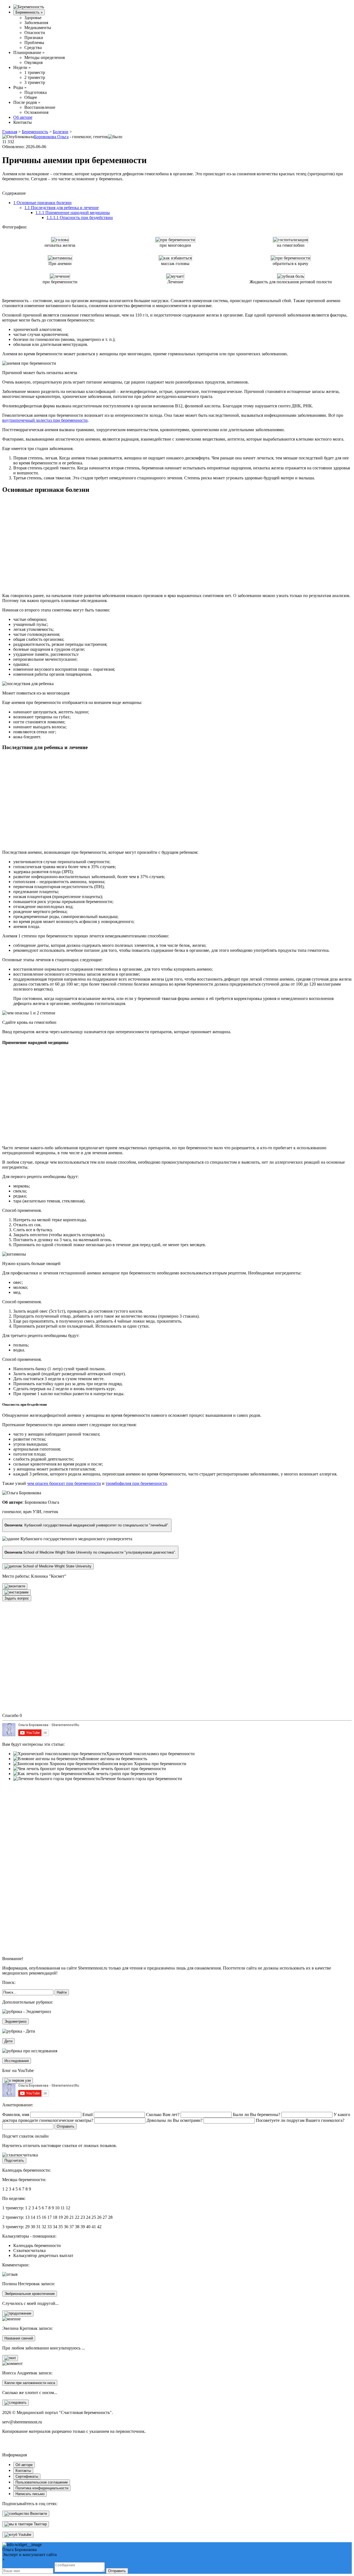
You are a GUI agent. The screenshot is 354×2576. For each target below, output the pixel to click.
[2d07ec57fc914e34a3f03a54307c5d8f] (10, 2358)
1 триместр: (13, 2208)
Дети (8, 2041)
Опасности (35, 33)
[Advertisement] (87, 541)
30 (33, 2227)
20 (66, 2217)
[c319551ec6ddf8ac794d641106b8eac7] (18, 2081)
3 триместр (35, 82)
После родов (27, 102)
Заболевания (36, 23)
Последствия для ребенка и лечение (62, 208)
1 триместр (35, 72)
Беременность (29, 12)
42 (99, 2227)
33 (50, 2227)
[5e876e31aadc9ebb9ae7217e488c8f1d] (18, 2313)
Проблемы (34, 43)
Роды (20, 87)
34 (55, 2227)
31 (38, 2227)
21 (72, 2217)
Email (88, 2114)
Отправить (117, 2571)
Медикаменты (38, 28)
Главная (10, 132)
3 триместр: (13, 2227)
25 (94, 2217)
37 (72, 2227)
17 (50, 2217)
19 (61, 2217)
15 (38, 2217)
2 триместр (35, 77)
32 (44, 2227)
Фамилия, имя (16, 2114)
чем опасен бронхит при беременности (64, 1483)
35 (61, 2227)
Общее (31, 97)
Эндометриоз (15, 2021)
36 (66, 2227)
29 (27, 2227)
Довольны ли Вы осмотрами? (175, 2120)
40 (88, 2227)
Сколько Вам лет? (163, 2114)
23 (83, 2217)
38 (77, 2227)
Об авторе (23, 117)
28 (110, 2217)
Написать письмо (30, 2494)
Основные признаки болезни (42, 203)
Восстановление (40, 107)
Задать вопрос (17, 1598)
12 (68, 2208)
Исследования (17, 2061)
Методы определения (45, 57)
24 (88, 2217)
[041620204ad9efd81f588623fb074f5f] (16, 1592)
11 (63, 2208)
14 (33, 2217)
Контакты (23, 122)
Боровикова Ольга (51, 137)
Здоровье (33, 18)
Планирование (29, 52)
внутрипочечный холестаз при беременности (45, 420)
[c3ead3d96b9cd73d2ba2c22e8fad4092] (15, 2403)
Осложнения (36, 112)
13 (27, 2217)
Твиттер (40, 2524)
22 (77, 2217)
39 (83, 2227)
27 (105, 2217)
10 (57, 2208)
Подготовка (36, 92)
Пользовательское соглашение (42, 2482)
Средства (33, 47)
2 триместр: (13, 2217)
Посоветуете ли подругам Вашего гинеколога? (300, 2120)
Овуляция (33, 62)
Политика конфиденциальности (42, 2488)
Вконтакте (38, 2514)
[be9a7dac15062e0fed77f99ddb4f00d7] (15, 1586)
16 (44, 2217)
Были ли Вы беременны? (257, 2114)
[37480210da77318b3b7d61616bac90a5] (48, 1566)
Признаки (34, 38)
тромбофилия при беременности (136, 1483)
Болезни (61, 132)
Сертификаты (27, 2476)
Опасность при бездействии (80, 218)
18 (55, 2217)
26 (99, 2217)
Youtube (24, 2535)
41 (94, 2227)
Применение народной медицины (73, 213)
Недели (22, 67)
